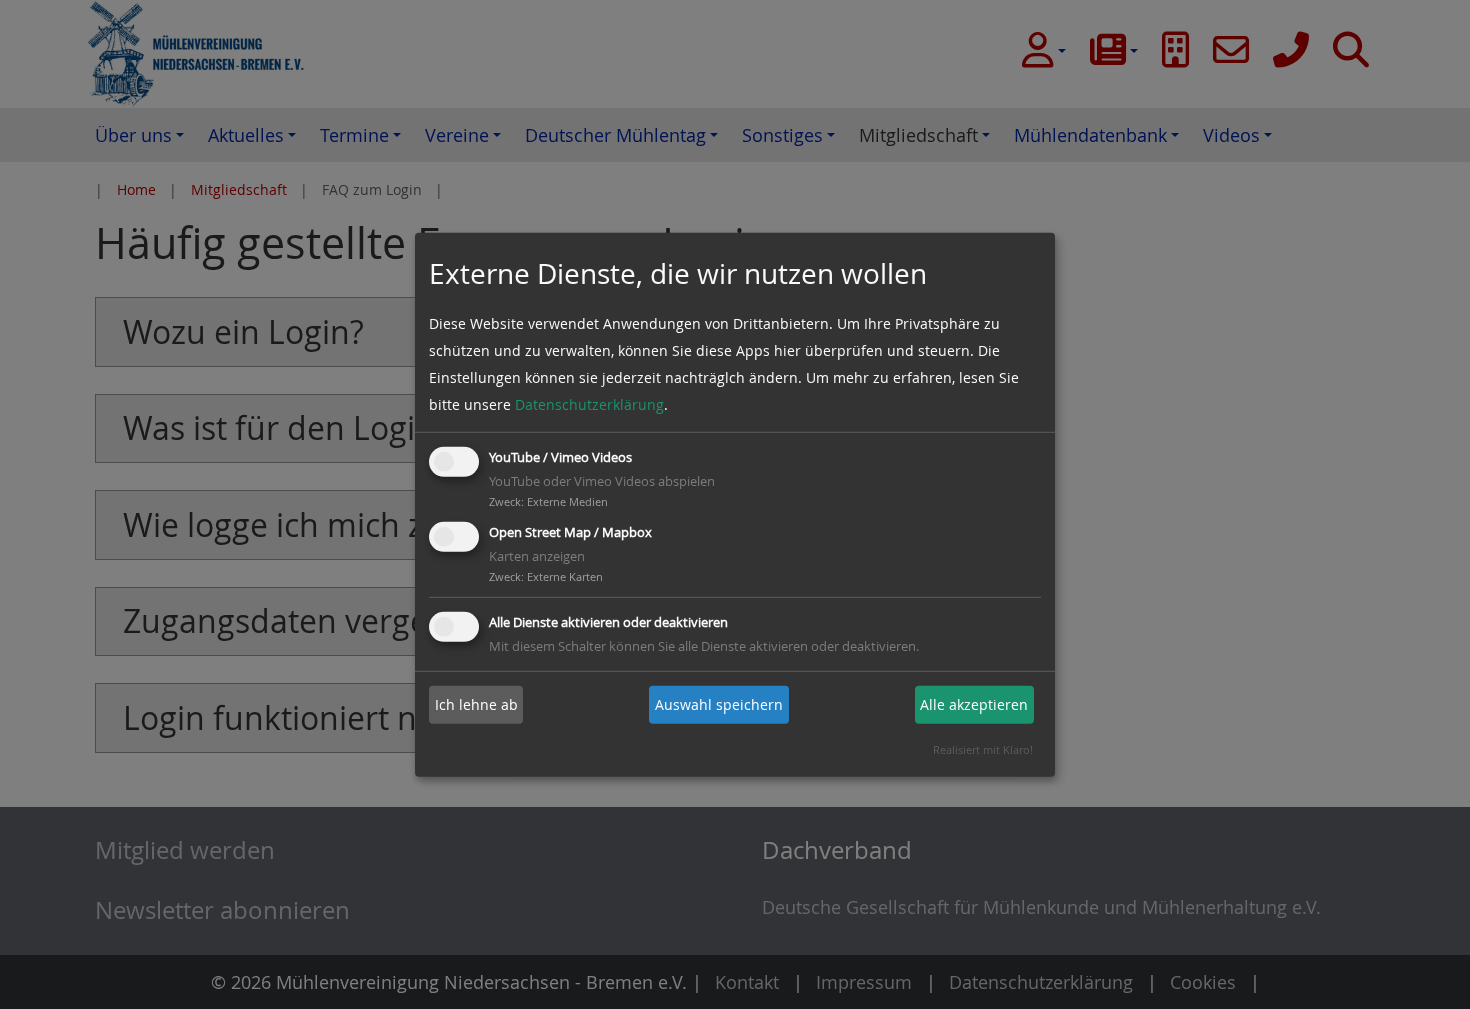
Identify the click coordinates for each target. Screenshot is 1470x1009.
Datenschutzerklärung (589, 404)
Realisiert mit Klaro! (983, 749)
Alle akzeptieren (974, 704)
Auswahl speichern (719, 704)
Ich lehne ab (476, 704)
